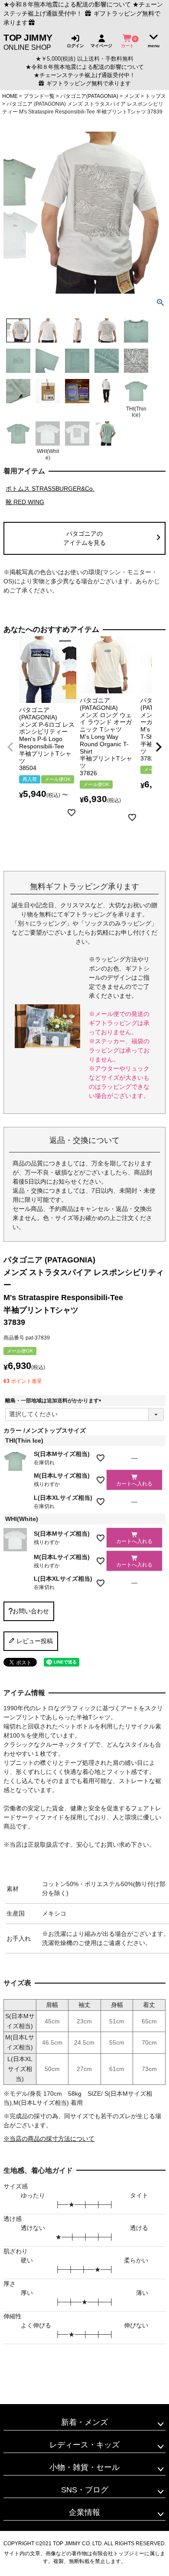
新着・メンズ (84, 2422)
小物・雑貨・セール (84, 2467)
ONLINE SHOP (28, 42)
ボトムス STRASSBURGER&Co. (50, 489)
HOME (10, 96)
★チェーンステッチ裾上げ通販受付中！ (84, 75)
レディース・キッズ (84, 2445)
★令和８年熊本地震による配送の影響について (67, 4)
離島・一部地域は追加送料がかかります (55, 1401)
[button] (10, 747)
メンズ (132, 96)
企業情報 (84, 2512)
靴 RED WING (25, 502)
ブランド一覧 (39, 96)
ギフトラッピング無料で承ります (88, 84)
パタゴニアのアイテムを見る (84, 538)
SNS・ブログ (85, 2490)
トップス (156, 96)
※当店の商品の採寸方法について (49, 2139)
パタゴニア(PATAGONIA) (89, 96)
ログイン (75, 45)
